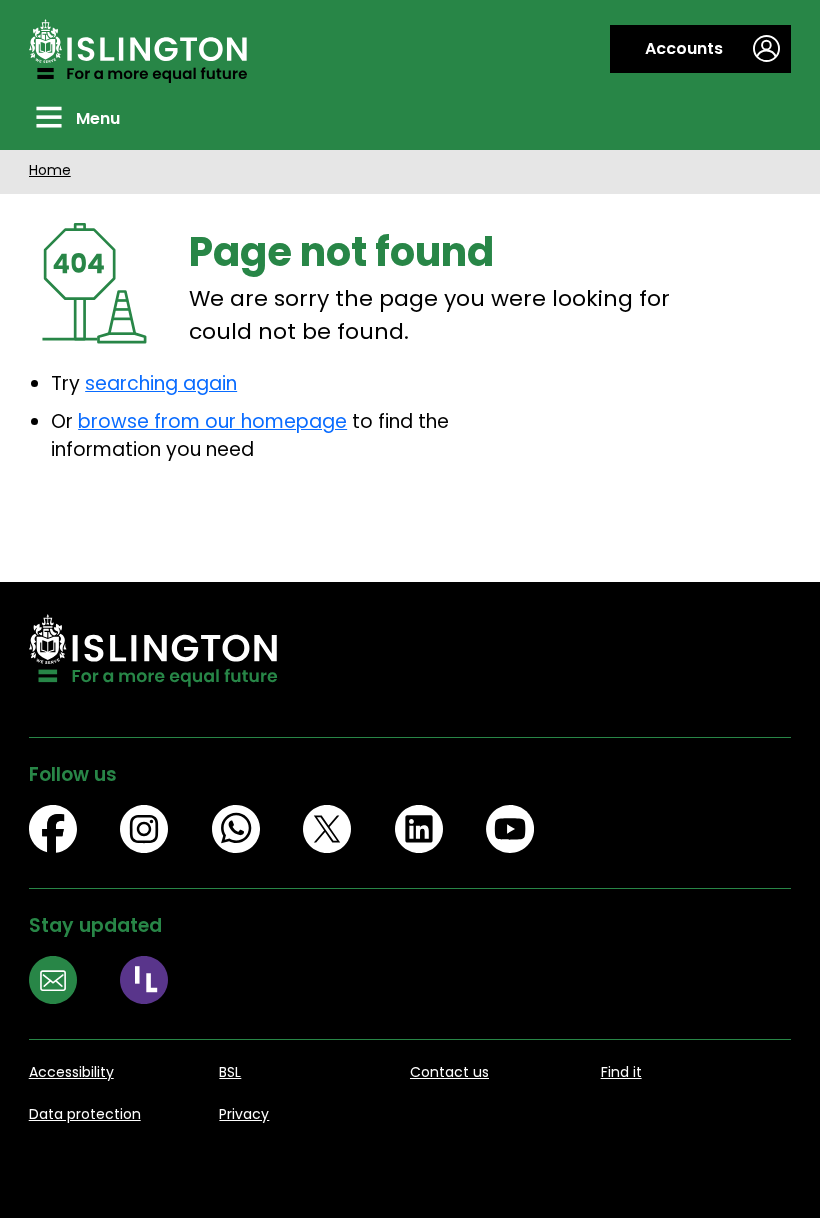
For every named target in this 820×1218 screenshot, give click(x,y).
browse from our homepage (212, 421)
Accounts (684, 48)
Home (50, 170)
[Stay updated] (75, 983)
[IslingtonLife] (166, 983)
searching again (161, 383)
